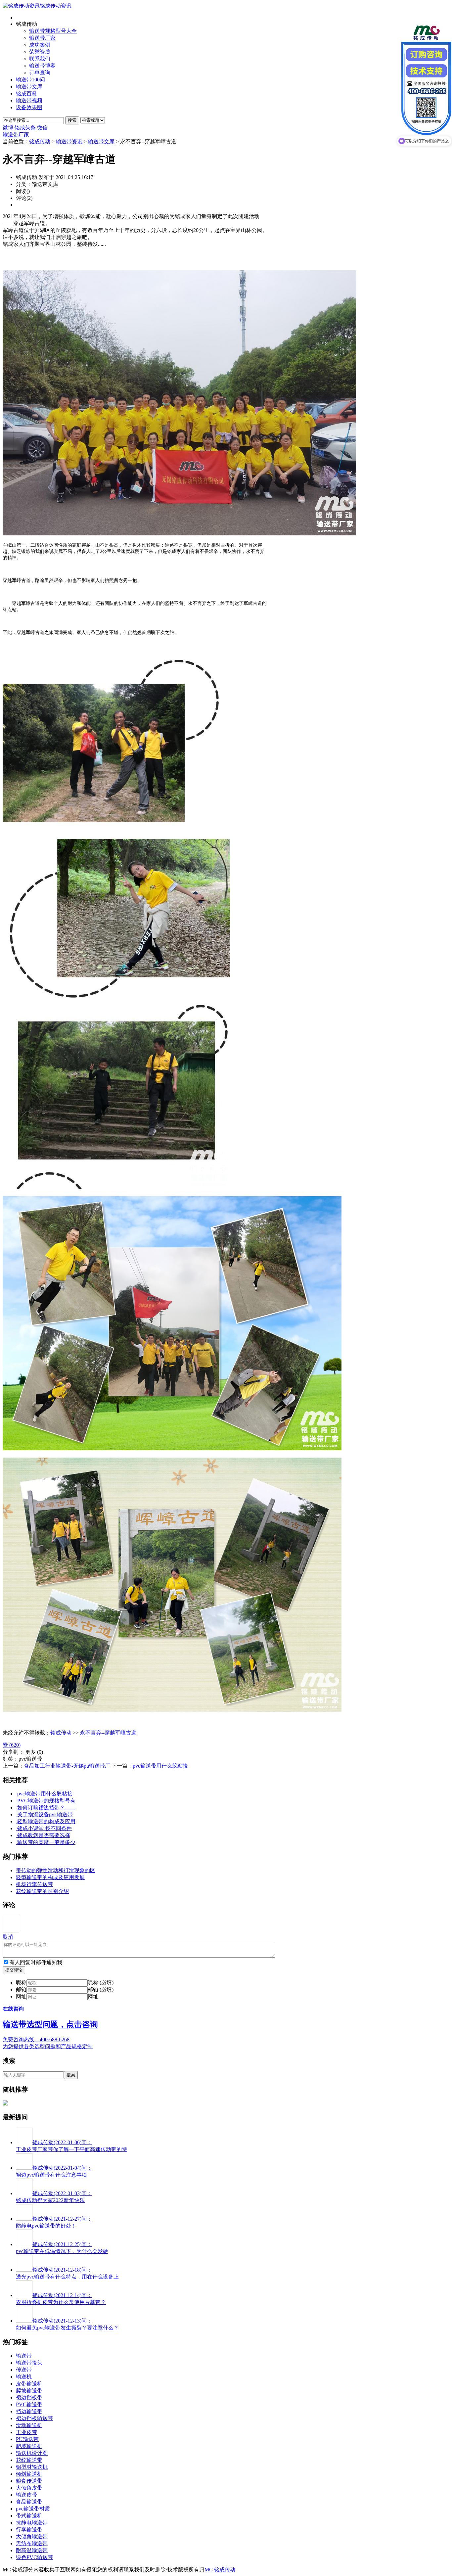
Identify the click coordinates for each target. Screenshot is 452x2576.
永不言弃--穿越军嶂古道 (108, 1733)
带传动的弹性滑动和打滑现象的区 (56, 1870)
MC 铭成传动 (220, 2570)
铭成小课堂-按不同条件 (45, 1828)
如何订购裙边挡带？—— (46, 1808)
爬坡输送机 (29, 2446)
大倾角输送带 (32, 2536)
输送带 (24, 2356)
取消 (8, 1937)
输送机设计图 (32, 2453)
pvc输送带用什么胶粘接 (160, 1766)
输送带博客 (42, 66)
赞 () (12, 1745)
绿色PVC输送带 (34, 2557)
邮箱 (21, 1989)
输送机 (24, 2377)
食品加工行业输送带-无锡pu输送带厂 (67, 1766)
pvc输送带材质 (33, 2509)
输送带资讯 (69, 141)
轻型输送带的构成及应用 (46, 1821)
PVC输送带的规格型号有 (46, 1801)
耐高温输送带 (32, 2550)
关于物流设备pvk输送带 (45, 1814)
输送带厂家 (42, 38)
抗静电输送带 (32, 2523)
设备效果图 (29, 107)
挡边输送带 (29, 2411)
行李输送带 (29, 2530)
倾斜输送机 (29, 2474)
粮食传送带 (29, 2481)
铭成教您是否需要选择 (44, 1835)
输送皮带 (26, 2495)
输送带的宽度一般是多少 (46, 1842)
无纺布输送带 (32, 2543)
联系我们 (40, 59)
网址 (21, 1996)
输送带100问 (30, 80)
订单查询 (40, 73)
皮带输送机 (29, 2384)
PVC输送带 (29, 2404)
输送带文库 (29, 87)
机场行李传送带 (34, 1884)
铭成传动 (40, 141)
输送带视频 (29, 100)
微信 (42, 128)
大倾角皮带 (29, 2488)
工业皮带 (26, 2432)
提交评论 (14, 1970)
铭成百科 (26, 93)
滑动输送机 (29, 2425)
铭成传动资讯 (56, 6)
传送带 (24, 2370)
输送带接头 (29, 2363)
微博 (8, 128)
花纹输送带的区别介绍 (42, 1891)
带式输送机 (29, 2516)
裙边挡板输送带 (34, 2418)
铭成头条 (25, 128)
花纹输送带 (29, 2460)
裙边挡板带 (29, 2397)
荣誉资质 (40, 52)
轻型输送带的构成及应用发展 (50, 1877)
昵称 (21, 1983)
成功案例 (40, 45)
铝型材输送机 (32, 2467)
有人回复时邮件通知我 (36, 1962)
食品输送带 (29, 2502)
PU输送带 (27, 2439)
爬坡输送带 (29, 2391)
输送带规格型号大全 (53, 31)
